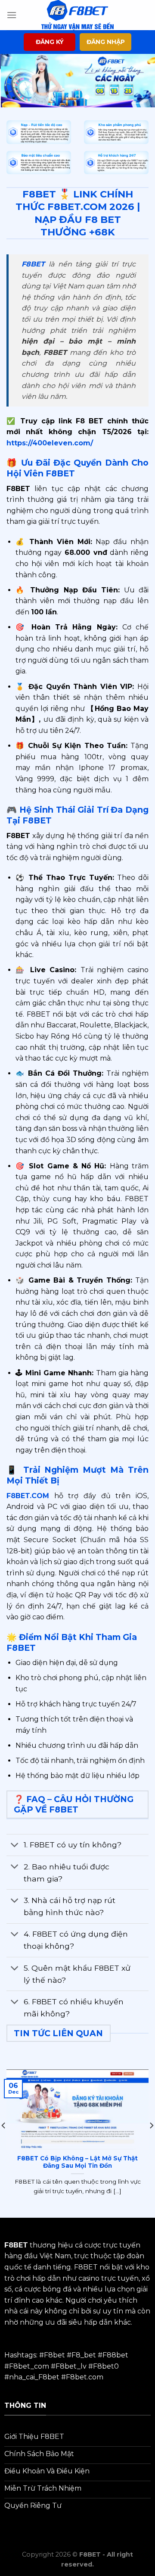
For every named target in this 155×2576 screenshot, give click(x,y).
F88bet (115, 2355)
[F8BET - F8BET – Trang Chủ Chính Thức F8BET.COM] (77, 15)
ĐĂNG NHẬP (106, 42)
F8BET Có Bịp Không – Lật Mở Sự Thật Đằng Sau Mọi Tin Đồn (77, 2162)
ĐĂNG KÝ (50, 42)
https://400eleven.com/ (50, 443)
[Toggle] (15, 1846)
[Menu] (12, 15)
